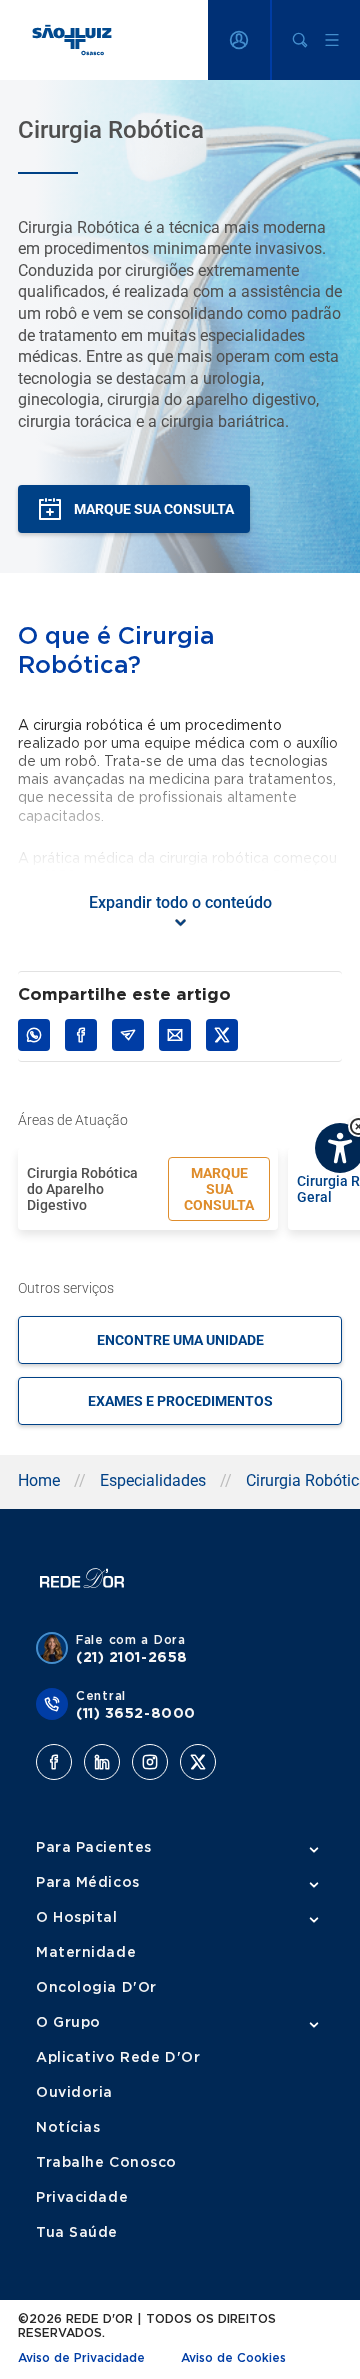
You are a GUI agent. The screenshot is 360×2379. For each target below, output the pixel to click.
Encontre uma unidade (180, 1340)
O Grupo (68, 2023)
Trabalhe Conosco (106, 2163)
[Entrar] (239, 40)
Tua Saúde (77, 2233)
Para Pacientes (94, 1848)
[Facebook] (54, 1762)
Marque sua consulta (219, 1189)
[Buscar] (300, 40)
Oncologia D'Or (96, 1988)
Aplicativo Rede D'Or (118, 2058)
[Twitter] (198, 1762)
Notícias (68, 2128)
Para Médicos (88, 1883)
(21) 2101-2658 (132, 1658)
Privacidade (82, 2198)
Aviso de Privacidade (81, 2358)
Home (39, 1480)
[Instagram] (150, 1762)
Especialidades (153, 1480)
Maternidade (86, 1953)
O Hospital (77, 1918)
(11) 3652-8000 (136, 1714)
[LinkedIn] (102, 1762)
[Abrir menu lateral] (332, 40)
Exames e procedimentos (180, 1401)
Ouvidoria (74, 2093)
